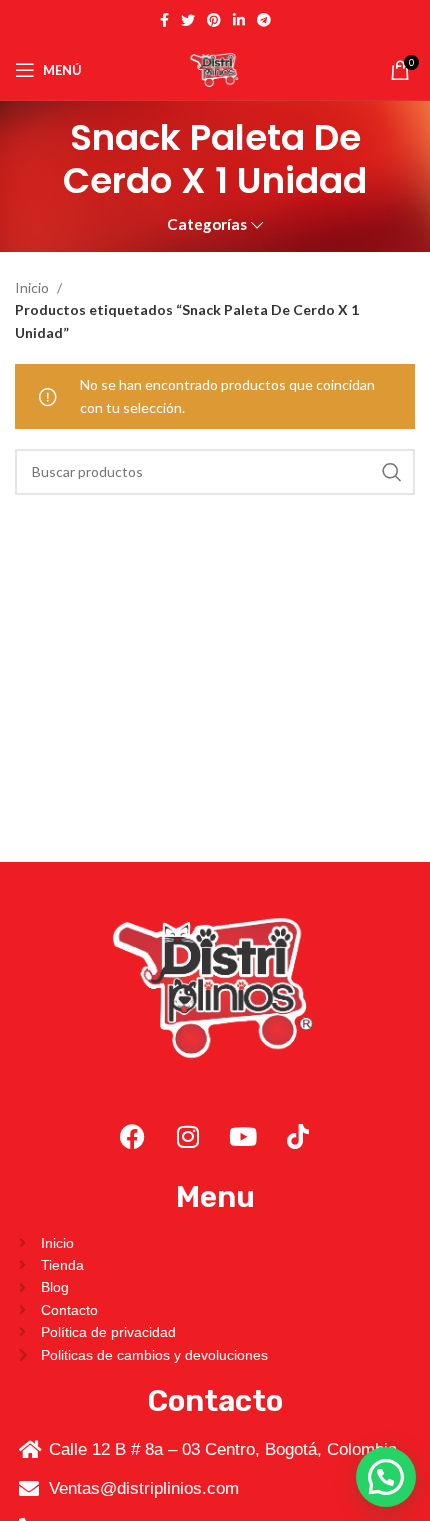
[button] (386, 1477)
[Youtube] (243, 1137)
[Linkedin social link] (239, 20)
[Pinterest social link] (214, 20)
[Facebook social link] (164, 20)
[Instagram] (188, 1137)
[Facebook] (133, 1137)
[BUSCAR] (392, 472)
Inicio (33, 287)
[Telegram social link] (264, 20)
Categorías (207, 224)
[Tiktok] (298, 1137)
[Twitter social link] (188, 20)
